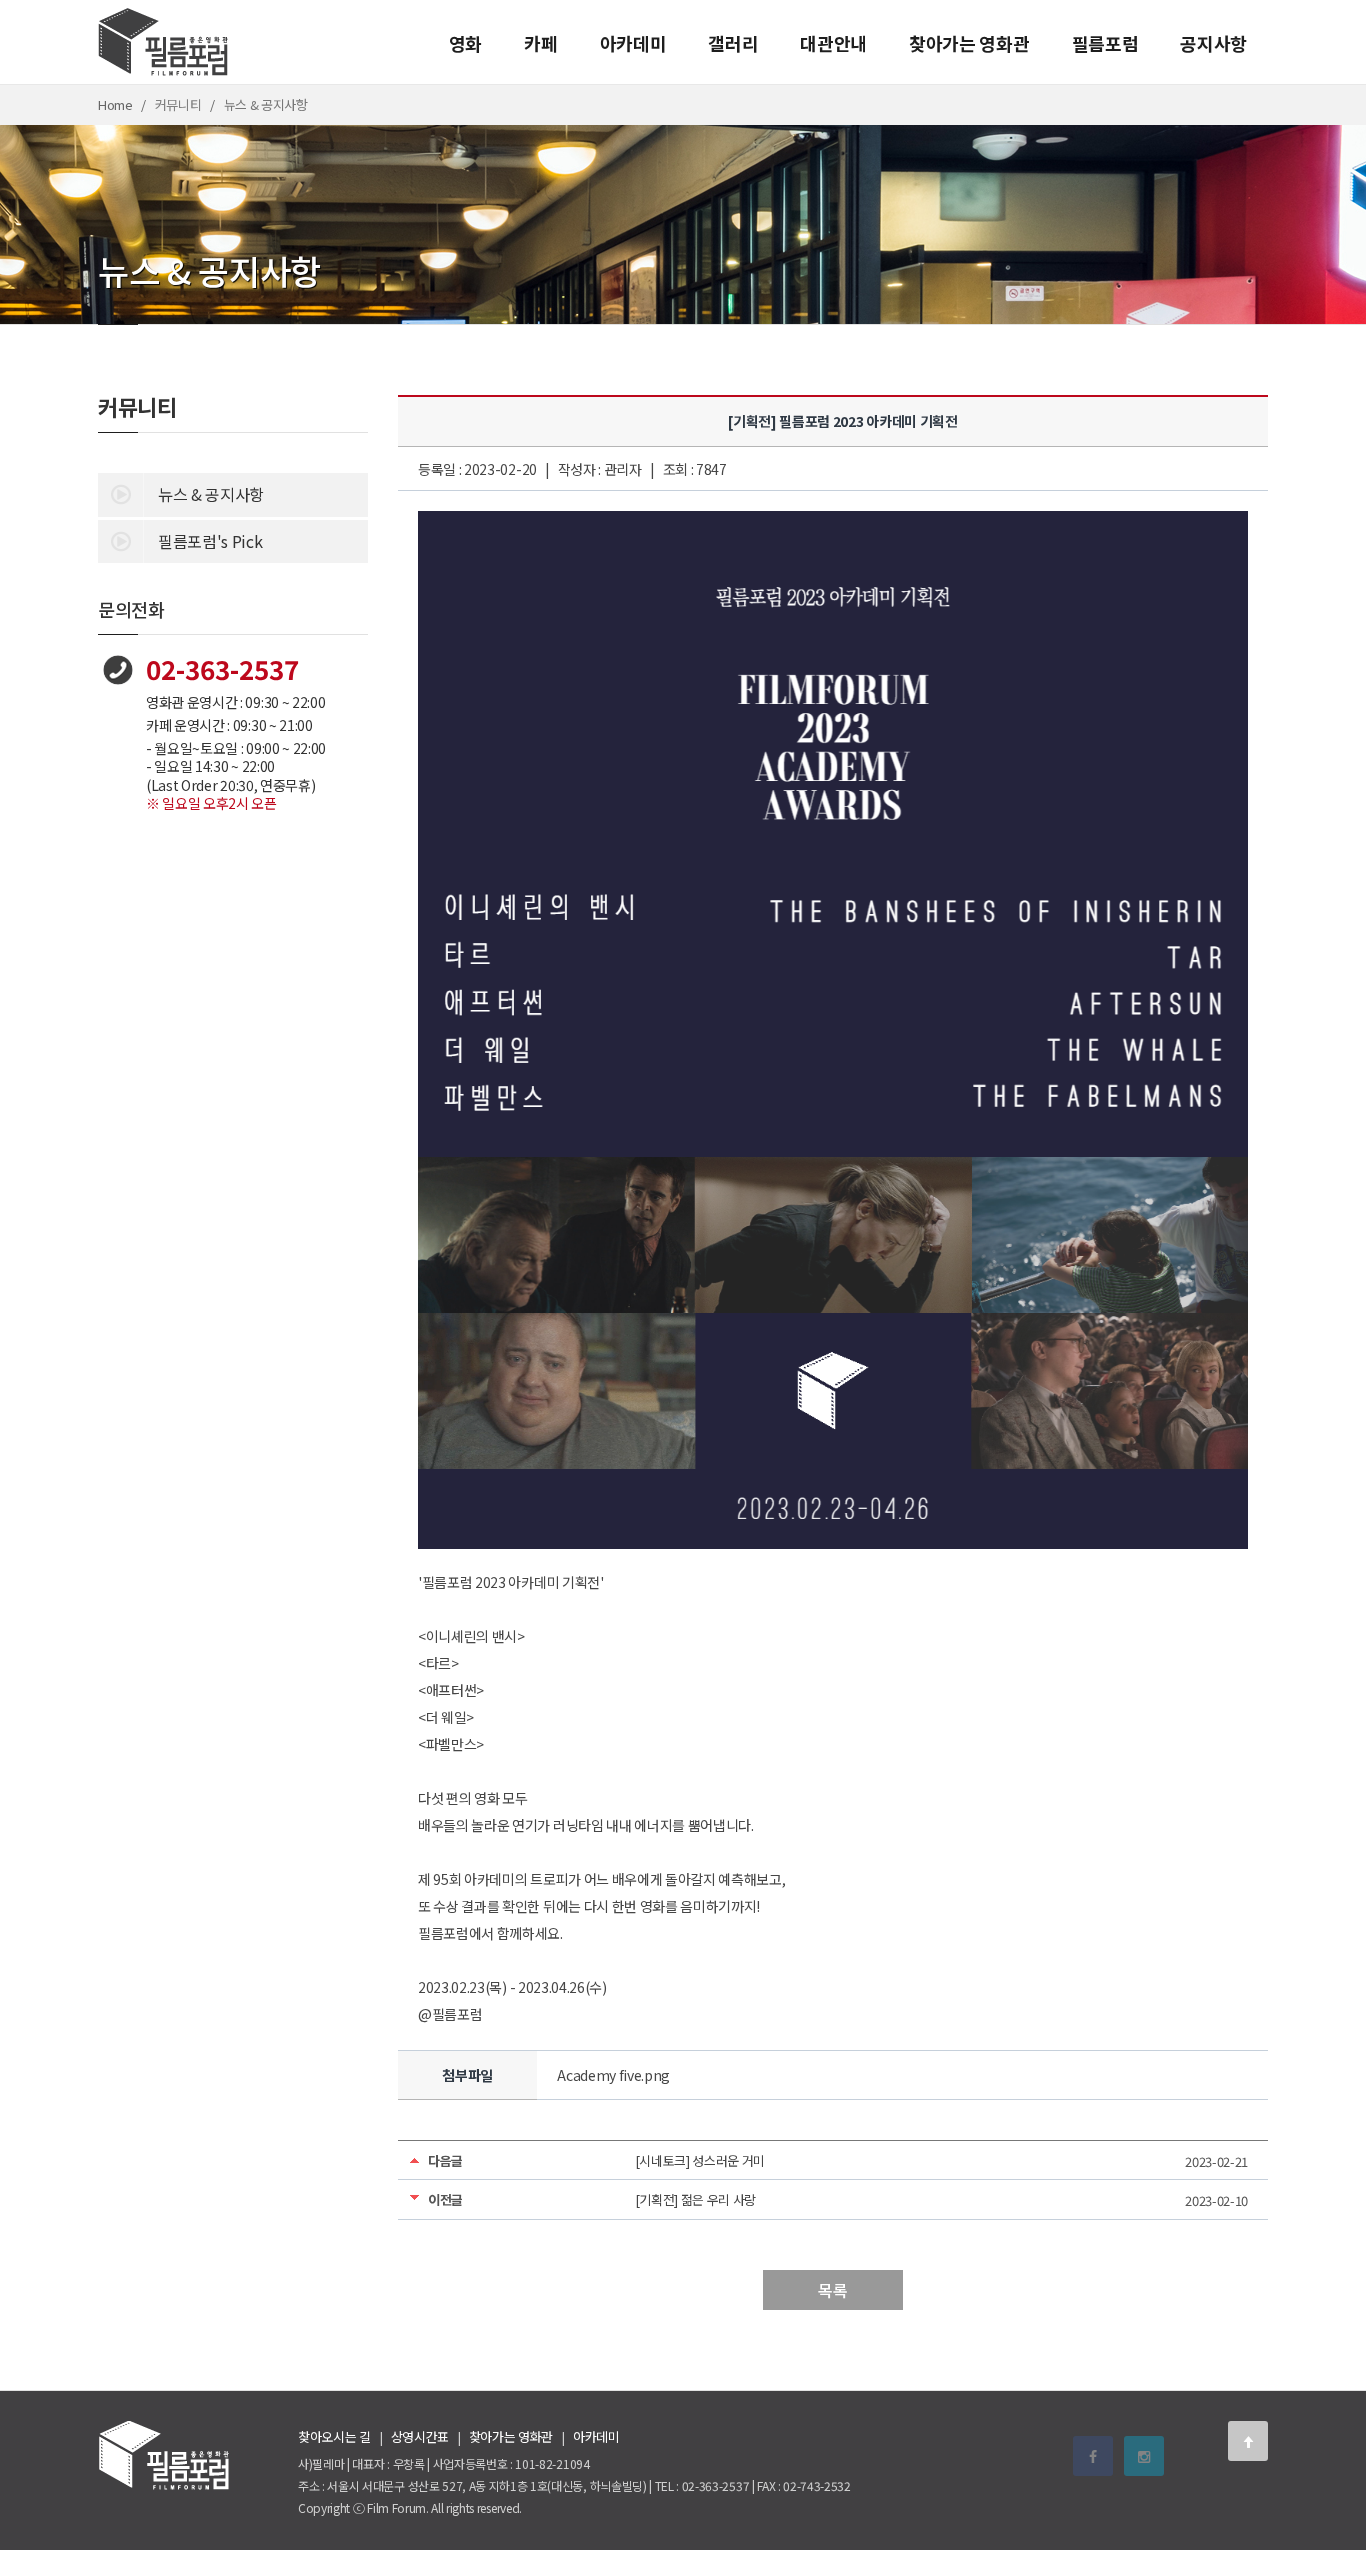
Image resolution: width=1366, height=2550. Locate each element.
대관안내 (833, 43)
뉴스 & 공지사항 (211, 494)
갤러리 (733, 43)
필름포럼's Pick (210, 541)
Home (115, 104)
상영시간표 (420, 2436)
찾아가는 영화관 (969, 43)
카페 (540, 43)
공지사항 (1213, 43)
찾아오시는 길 (334, 2436)
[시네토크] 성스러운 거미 (700, 2160)
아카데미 (633, 43)
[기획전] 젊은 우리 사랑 (696, 2199)
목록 (832, 2290)
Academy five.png (613, 2075)
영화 (465, 43)
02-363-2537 (222, 668)
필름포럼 (1105, 43)
